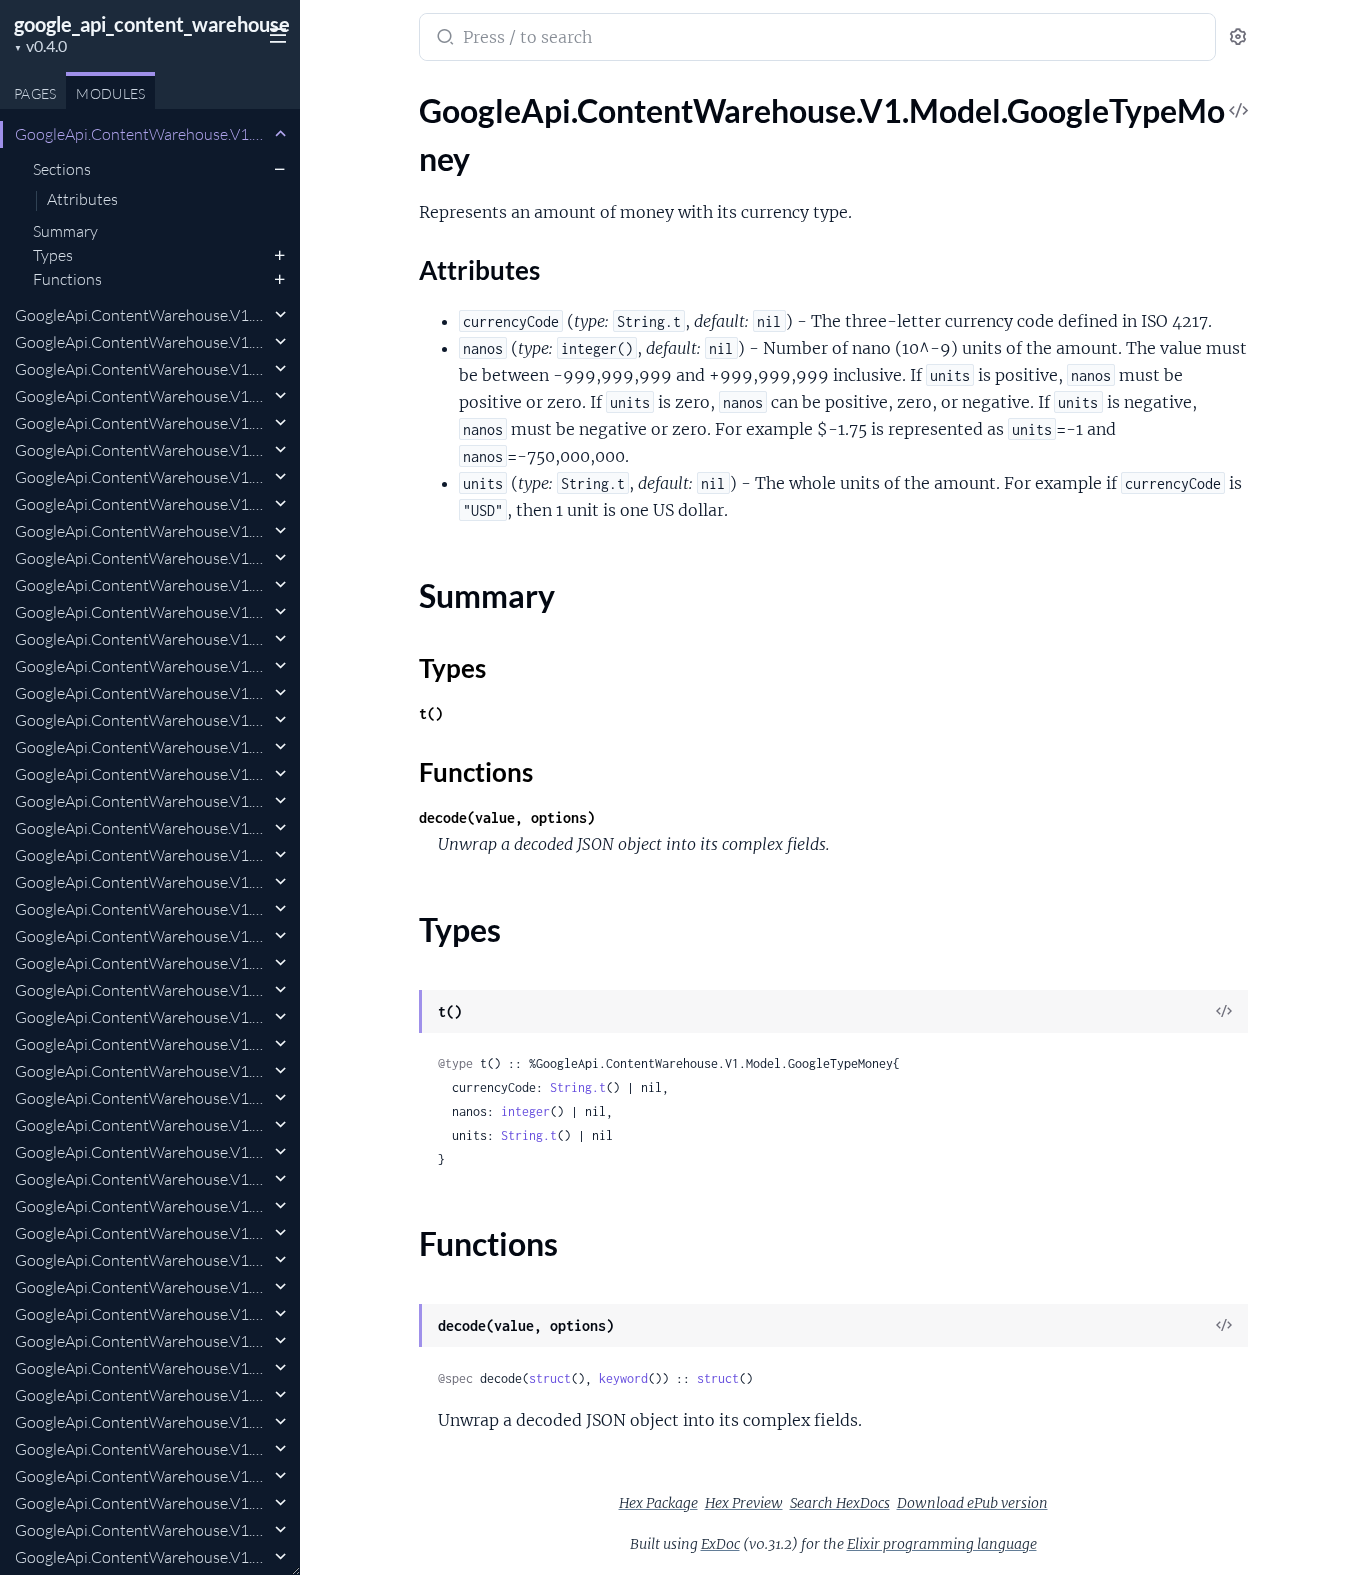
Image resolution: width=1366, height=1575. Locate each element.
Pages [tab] (35, 93)
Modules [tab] (110, 93)
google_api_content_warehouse (152, 24)
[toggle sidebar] (274, 33)
